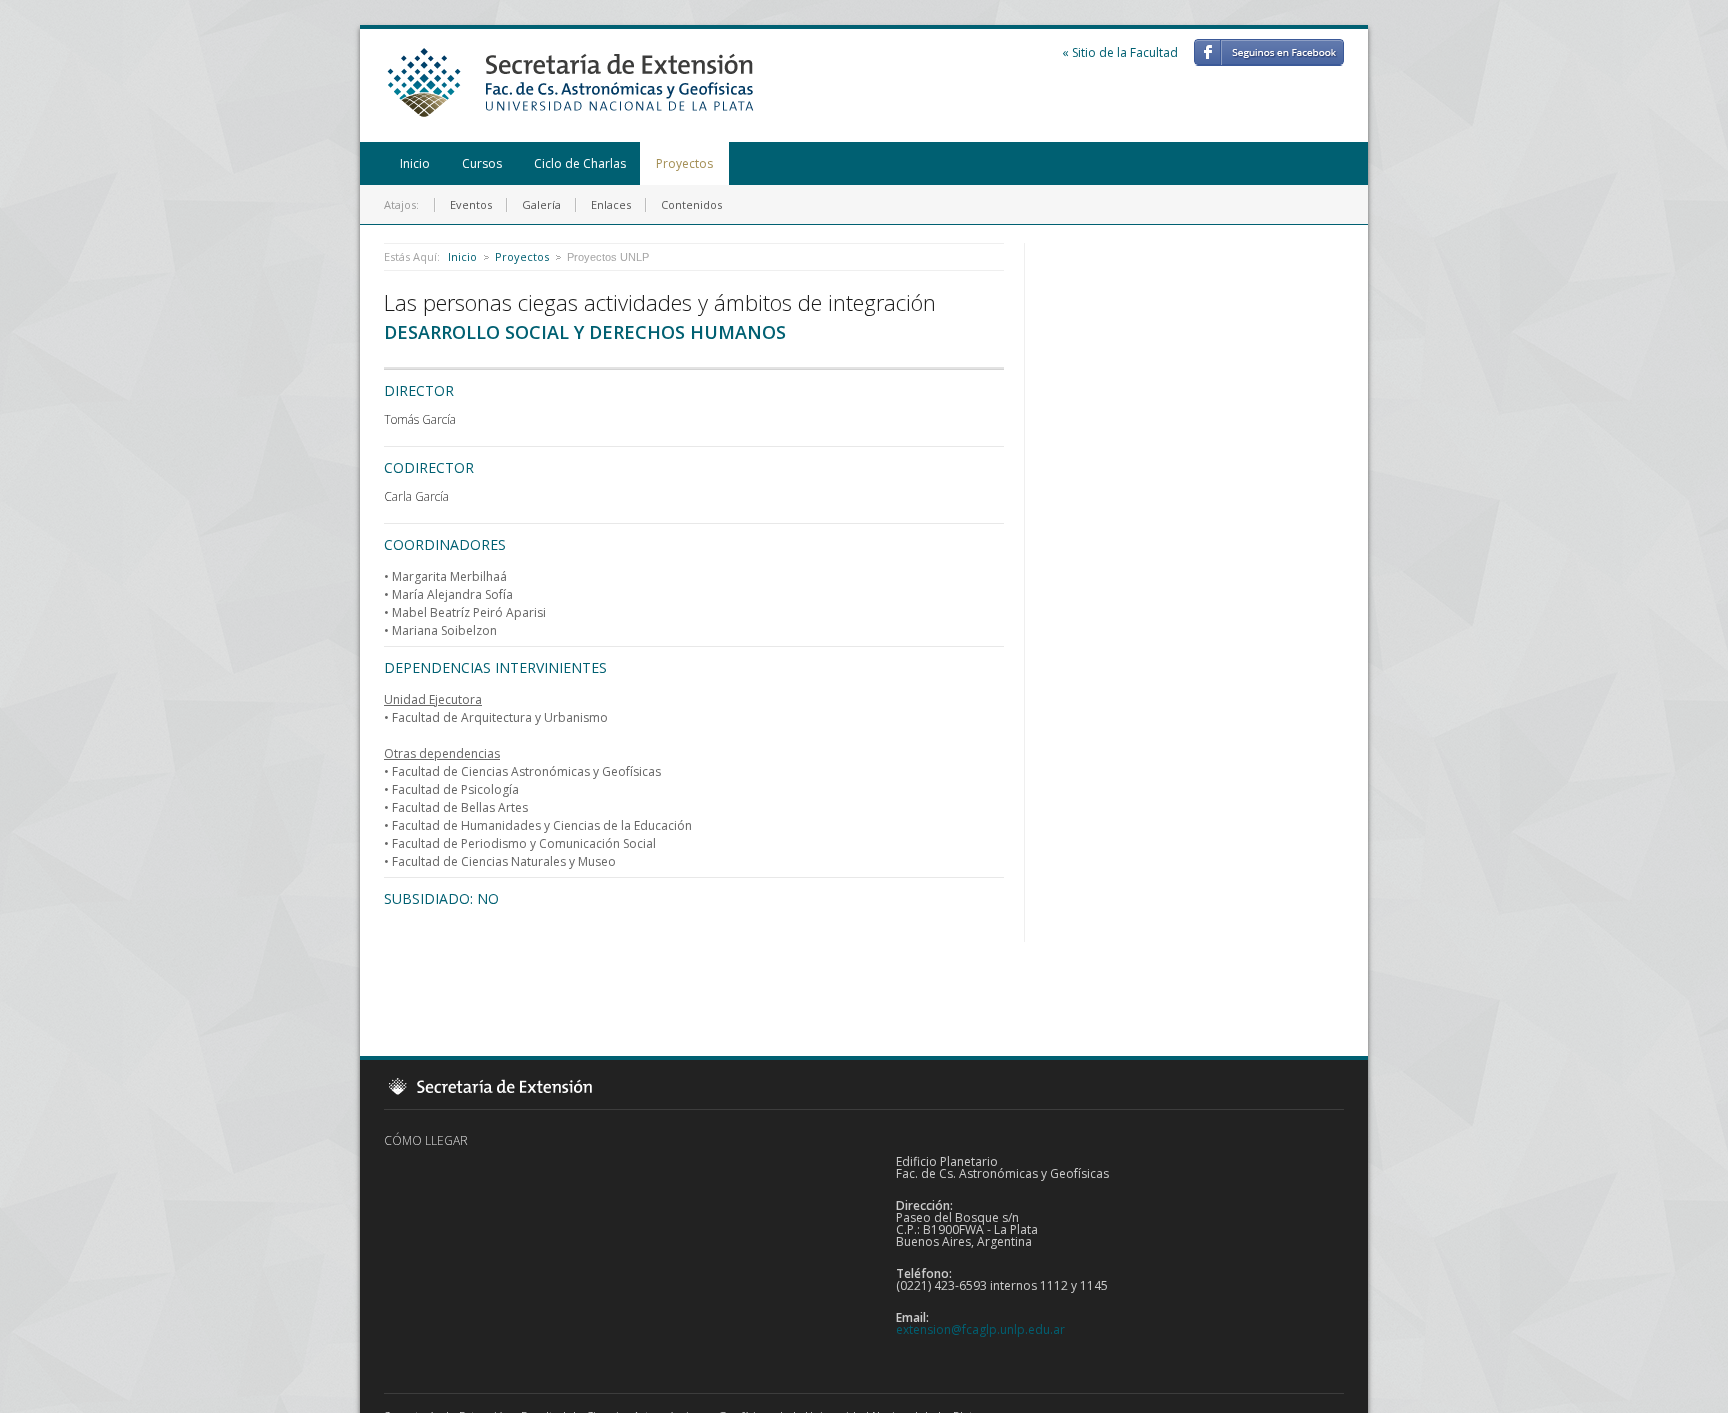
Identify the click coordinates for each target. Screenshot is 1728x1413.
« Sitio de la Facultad (1120, 52)
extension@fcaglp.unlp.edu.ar (980, 1329)
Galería (541, 204)
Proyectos (684, 163)
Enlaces (611, 204)
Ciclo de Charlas (580, 163)
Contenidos (691, 204)
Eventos (471, 204)
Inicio (415, 163)
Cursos (482, 163)
